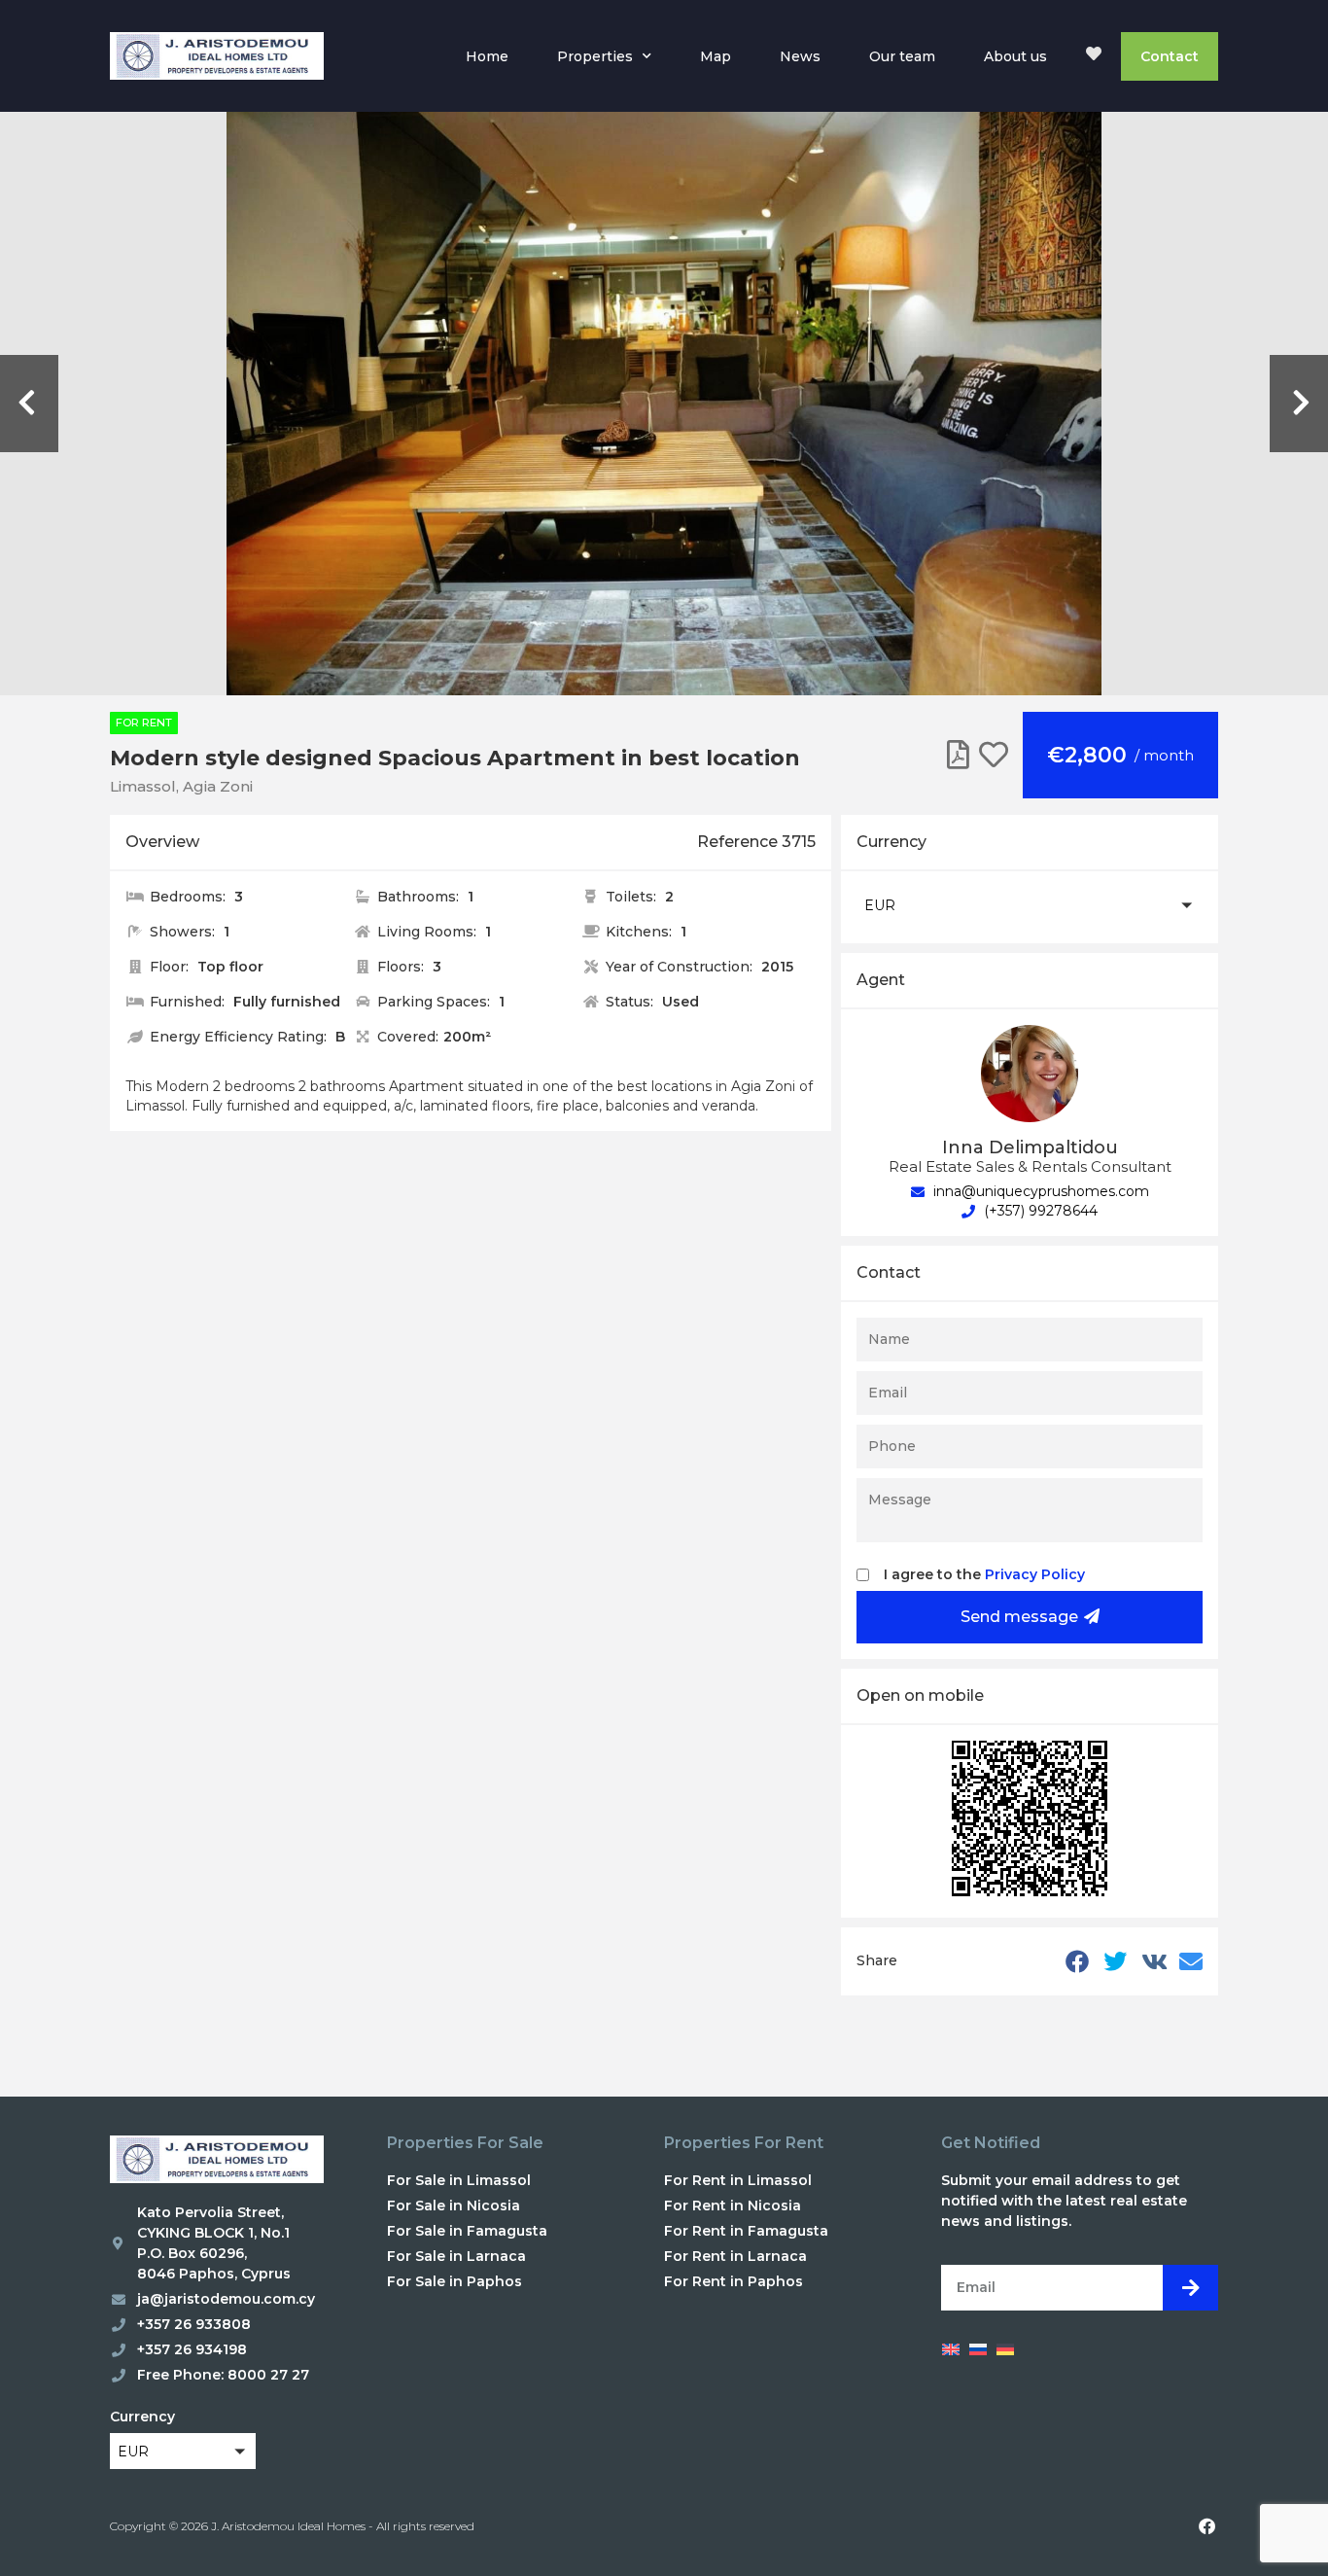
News (800, 56)
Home (487, 56)
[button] (1030, 905)
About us (1015, 56)
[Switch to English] (951, 2348)
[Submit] (1190, 2288)
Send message (1019, 1617)
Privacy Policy (1035, 1574)
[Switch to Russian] (978, 2348)
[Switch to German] (1005, 2348)
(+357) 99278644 (1039, 1211)
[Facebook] (1206, 2526)
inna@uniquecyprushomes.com (1039, 1191)
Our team (902, 56)
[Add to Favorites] (994, 755)
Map (716, 56)
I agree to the (984, 1574)
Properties (595, 56)
